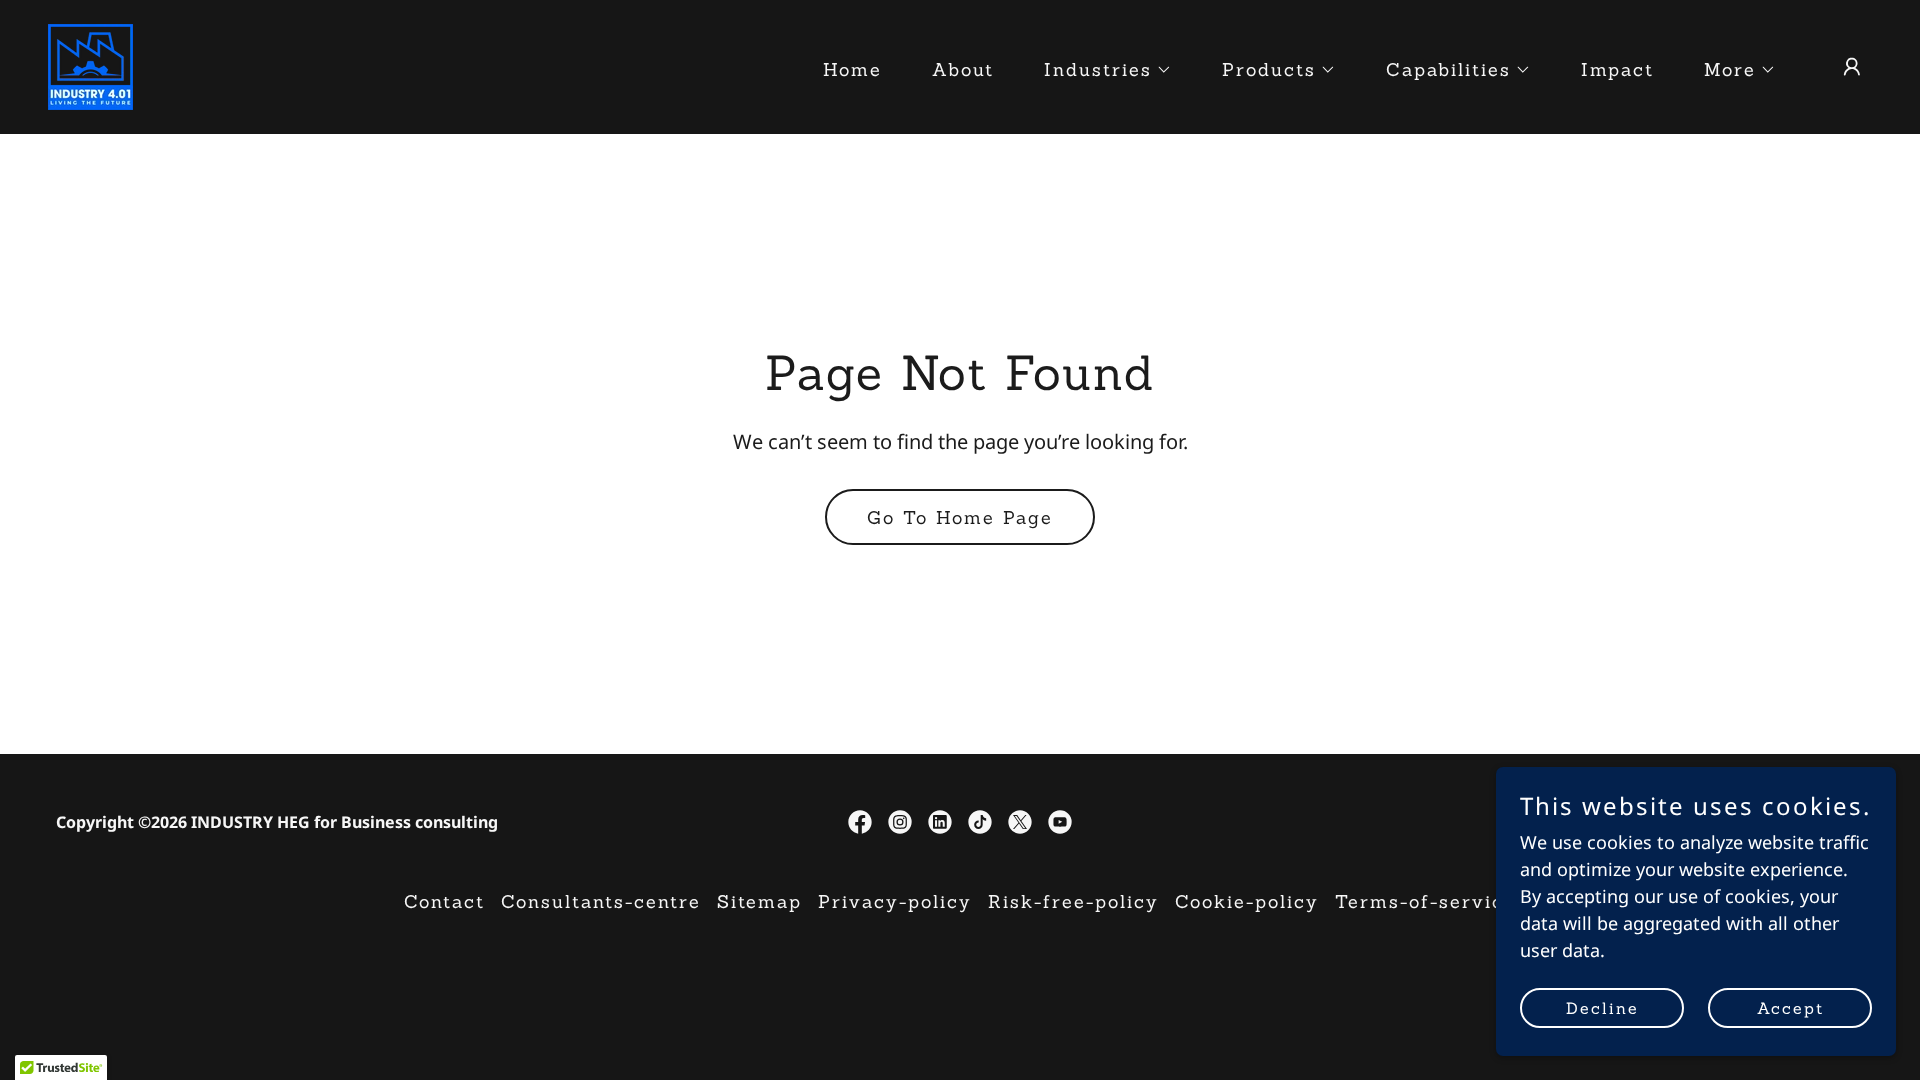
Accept (1790, 1008)
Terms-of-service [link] (1425, 901)
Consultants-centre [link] (601, 901)
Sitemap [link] (759, 901)
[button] (1099, 70)
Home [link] (852, 69)
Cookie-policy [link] (1247, 901)
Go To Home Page (960, 517)
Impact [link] (1617, 69)
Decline (1602, 1008)
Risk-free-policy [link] (1073, 901)
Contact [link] (444, 901)
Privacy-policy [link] (895, 901)
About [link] (963, 69)
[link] (90, 65)
